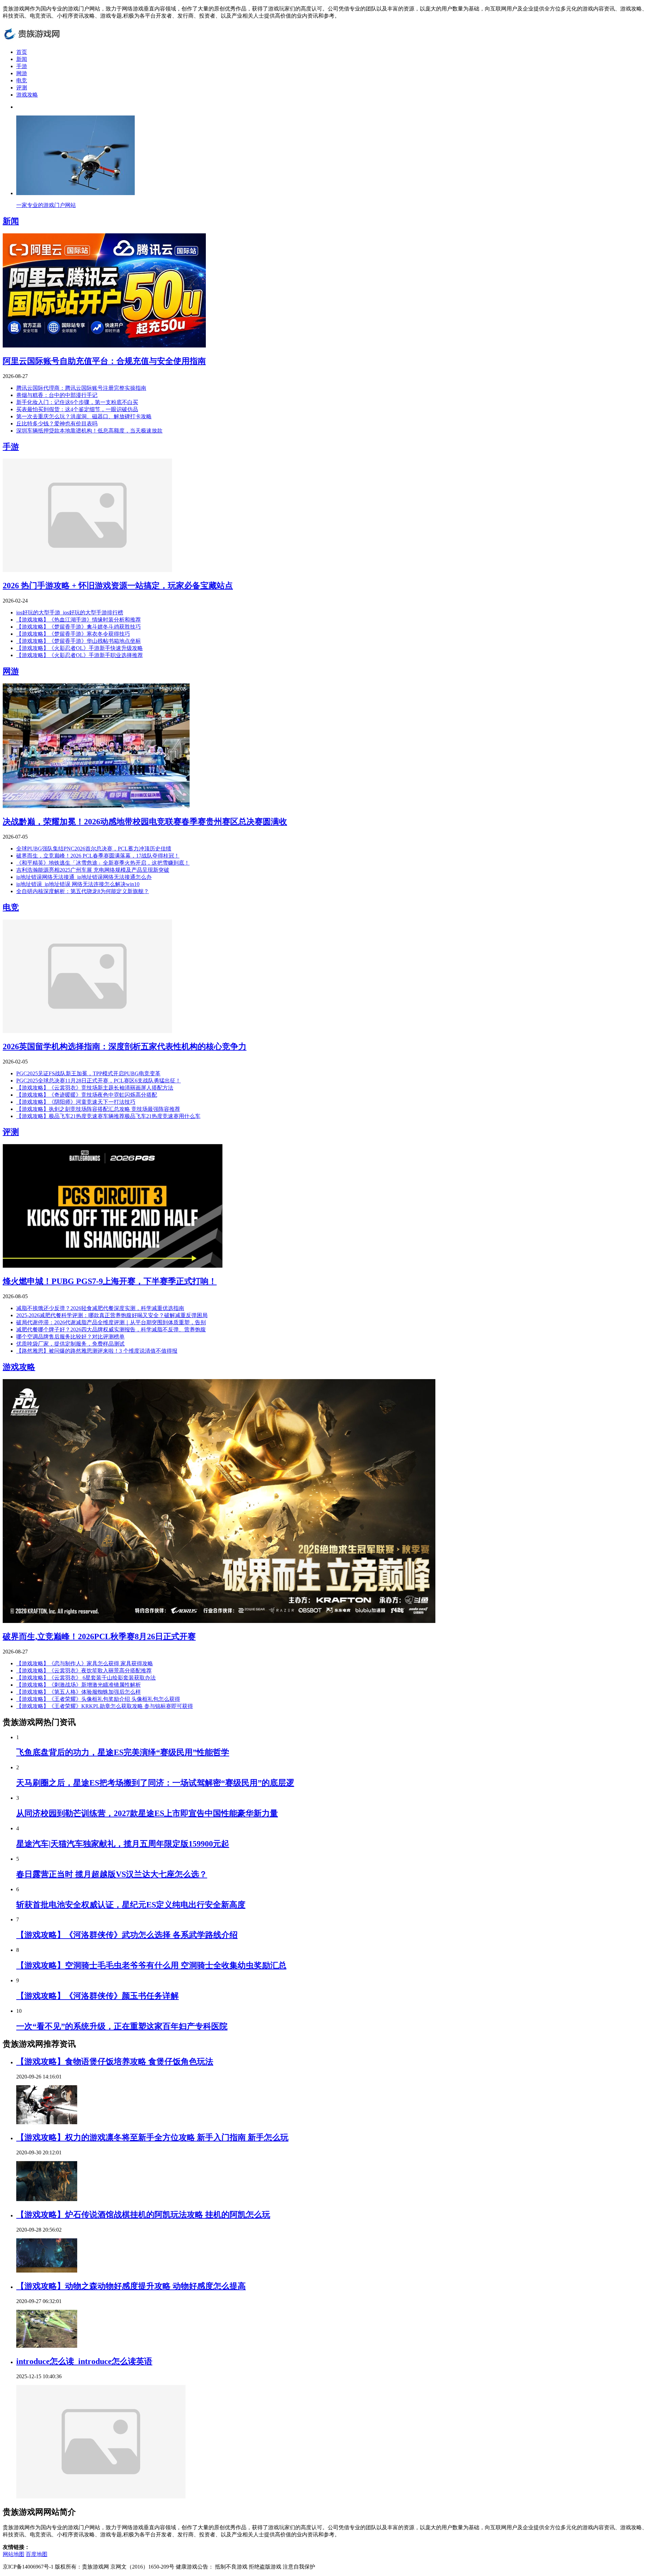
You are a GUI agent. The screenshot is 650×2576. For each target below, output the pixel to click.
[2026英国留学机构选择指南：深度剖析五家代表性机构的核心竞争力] (87, 1031)
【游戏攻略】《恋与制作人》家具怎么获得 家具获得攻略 (85, 1663)
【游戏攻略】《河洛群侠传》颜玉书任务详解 (97, 1996)
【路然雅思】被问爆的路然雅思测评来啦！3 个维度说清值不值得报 (97, 1351)
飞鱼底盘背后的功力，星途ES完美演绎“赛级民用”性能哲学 (123, 1752)
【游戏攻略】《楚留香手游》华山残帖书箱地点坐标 (79, 641)
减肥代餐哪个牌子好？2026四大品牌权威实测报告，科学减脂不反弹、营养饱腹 (111, 1329)
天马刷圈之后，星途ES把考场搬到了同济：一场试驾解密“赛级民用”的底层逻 (155, 1783)
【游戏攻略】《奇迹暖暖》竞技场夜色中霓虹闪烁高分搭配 (87, 1095)
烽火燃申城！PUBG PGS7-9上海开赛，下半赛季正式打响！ (110, 1281)
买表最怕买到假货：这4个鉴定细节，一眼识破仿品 (77, 409)
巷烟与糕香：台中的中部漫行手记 (57, 395)
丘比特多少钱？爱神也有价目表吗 (57, 424)
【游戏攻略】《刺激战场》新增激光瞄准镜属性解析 (79, 1685)
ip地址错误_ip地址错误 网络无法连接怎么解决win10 (78, 884)
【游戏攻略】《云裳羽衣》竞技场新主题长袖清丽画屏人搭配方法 (95, 1088)
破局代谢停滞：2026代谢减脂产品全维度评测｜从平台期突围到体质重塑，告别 (111, 1322)
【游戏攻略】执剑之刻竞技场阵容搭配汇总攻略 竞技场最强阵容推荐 (98, 1109)
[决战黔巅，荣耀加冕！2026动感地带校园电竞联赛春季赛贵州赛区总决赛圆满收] (96, 806)
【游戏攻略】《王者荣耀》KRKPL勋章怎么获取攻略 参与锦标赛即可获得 (105, 1706)
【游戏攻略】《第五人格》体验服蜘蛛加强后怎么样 (79, 1692)
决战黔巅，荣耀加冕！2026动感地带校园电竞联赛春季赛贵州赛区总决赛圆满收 (145, 822)
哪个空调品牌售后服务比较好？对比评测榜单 (70, 1337)
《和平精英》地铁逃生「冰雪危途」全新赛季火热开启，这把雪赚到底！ (103, 863)
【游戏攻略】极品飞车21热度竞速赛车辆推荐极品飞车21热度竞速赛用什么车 (108, 1116)
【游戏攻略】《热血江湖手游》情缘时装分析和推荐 (79, 620)
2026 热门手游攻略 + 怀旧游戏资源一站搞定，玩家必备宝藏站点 (118, 586)
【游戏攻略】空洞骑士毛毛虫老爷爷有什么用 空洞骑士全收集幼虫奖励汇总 (151, 1965)
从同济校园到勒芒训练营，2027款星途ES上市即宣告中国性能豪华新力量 (147, 1813)
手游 (22, 66)
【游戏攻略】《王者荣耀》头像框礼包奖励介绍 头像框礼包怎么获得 (98, 1699)
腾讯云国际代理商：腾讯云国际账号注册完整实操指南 (81, 388)
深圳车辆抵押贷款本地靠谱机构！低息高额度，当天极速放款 (89, 431)
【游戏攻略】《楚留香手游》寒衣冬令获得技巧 (73, 634)
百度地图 (37, 2554)
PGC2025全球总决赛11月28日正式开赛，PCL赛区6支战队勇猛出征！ (99, 1081)
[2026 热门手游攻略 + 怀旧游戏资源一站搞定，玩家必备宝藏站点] (87, 570)
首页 (22, 52)
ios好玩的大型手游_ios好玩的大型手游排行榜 (70, 613)
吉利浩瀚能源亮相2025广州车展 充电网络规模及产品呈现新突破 (93, 870)
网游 (22, 73)
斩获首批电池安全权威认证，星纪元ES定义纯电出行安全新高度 (131, 1905)
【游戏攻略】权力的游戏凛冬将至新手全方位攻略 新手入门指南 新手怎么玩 (152, 2137)
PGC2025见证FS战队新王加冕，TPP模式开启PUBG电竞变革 (88, 1073)
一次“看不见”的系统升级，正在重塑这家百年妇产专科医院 (122, 2026)
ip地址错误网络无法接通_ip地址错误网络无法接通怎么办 (84, 877)
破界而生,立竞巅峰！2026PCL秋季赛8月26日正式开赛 (99, 1637)
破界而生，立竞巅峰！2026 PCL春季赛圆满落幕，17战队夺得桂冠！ (98, 856)
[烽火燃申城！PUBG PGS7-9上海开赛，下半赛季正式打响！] (113, 1266)
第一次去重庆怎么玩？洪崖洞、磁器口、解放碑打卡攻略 (84, 416)
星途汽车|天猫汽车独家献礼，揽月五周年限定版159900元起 (123, 1844)
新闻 (22, 59)
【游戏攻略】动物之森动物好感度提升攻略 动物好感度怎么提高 (131, 2286)
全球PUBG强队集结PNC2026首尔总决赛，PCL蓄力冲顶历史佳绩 (94, 849)
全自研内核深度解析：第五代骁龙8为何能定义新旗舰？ (83, 891)
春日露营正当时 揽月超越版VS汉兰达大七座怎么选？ (112, 1874)
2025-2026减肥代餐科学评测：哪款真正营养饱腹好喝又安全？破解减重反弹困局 (112, 1315)
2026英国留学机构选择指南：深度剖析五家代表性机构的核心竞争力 (125, 1047)
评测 (22, 88)
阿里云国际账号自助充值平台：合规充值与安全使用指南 (104, 361)
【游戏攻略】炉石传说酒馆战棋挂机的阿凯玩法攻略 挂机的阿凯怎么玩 (143, 2215)
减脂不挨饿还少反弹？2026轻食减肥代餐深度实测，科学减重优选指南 (100, 1308)
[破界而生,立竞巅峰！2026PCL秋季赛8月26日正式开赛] (219, 1621)
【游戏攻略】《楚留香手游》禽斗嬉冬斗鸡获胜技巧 (79, 627)
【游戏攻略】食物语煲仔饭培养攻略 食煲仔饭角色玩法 (115, 2062)
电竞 (22, 80)
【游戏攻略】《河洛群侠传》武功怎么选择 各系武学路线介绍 (127, 1935)
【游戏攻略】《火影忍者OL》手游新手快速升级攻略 (80, 648)
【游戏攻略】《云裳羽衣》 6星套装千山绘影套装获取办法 (86, 1678)
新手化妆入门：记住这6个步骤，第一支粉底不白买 (77, 402)
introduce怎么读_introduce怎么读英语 (84, 2361)
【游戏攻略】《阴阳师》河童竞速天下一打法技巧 (76, 1102)
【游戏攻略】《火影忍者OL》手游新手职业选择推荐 (80, 655)
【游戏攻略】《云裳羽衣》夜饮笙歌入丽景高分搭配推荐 (84, 1671)
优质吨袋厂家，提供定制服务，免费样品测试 (70, 1344)
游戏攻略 (27, 95)
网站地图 (14, 2554)
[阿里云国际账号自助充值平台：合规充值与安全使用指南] (104, 346)
